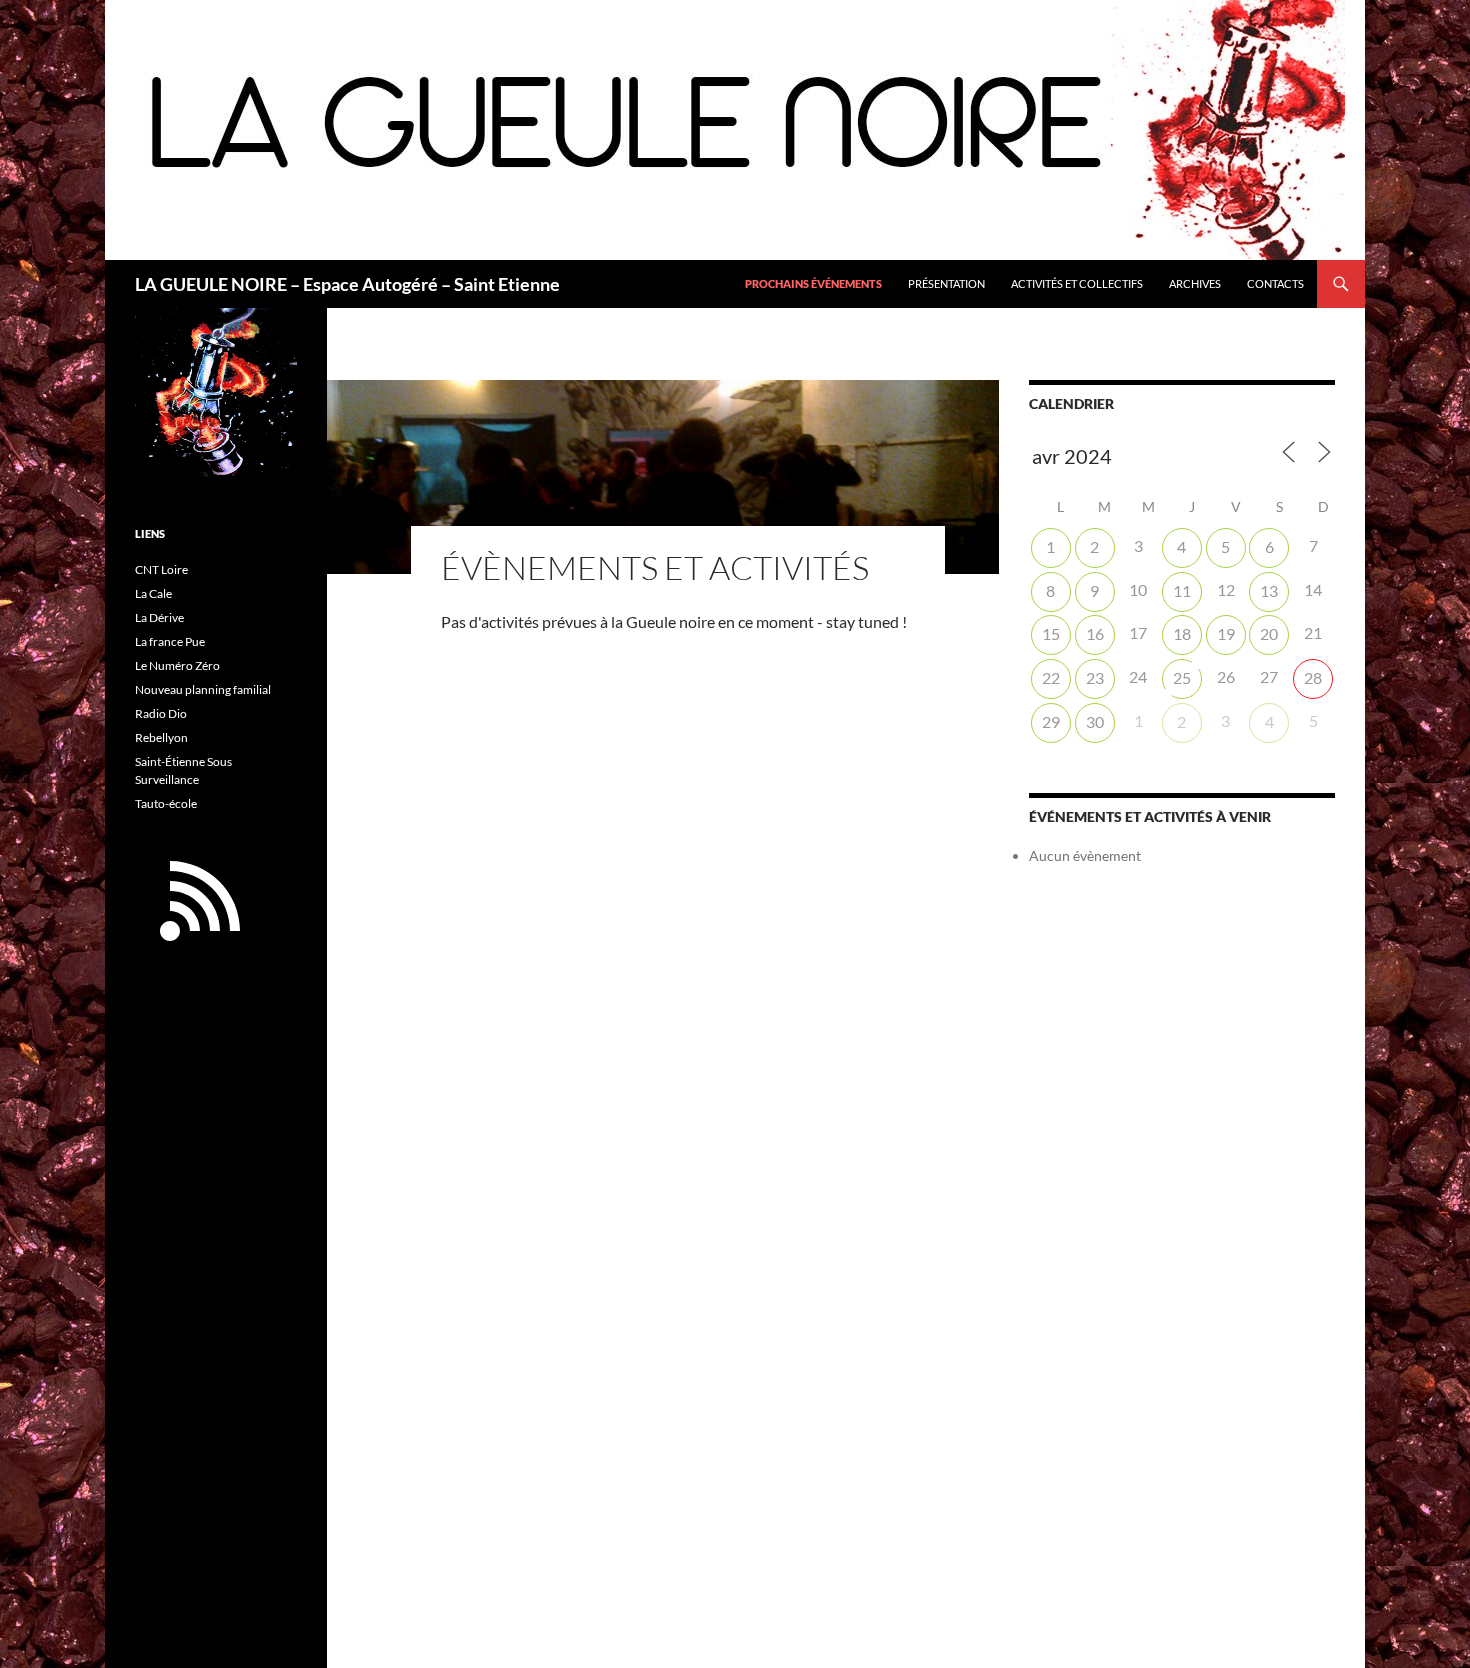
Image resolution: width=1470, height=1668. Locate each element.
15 (1051, 633)
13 (1269, 590)
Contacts (1275, 283)
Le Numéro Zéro (177, 665)
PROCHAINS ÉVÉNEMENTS (813, 283)
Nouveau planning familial (203, 689)
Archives (1195, 283)
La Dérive (159, 617)
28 (1313, 677)
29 (1051, 721)
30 (1095, 721)
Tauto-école (166, 803)
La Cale (153, 593)
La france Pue (170, 641)
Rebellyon (161, 737)
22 (1051, 677)
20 (1269, 633)
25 (1182, 677)
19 (1226, 633)
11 (1182, 590)
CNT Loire (161, 569)
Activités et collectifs (1077, 283)
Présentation (946, 283)
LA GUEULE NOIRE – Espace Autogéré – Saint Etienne (347, 284)
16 (1095, 633)
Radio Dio (161, 713)
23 (1095, 677)
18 (1182, 633)
